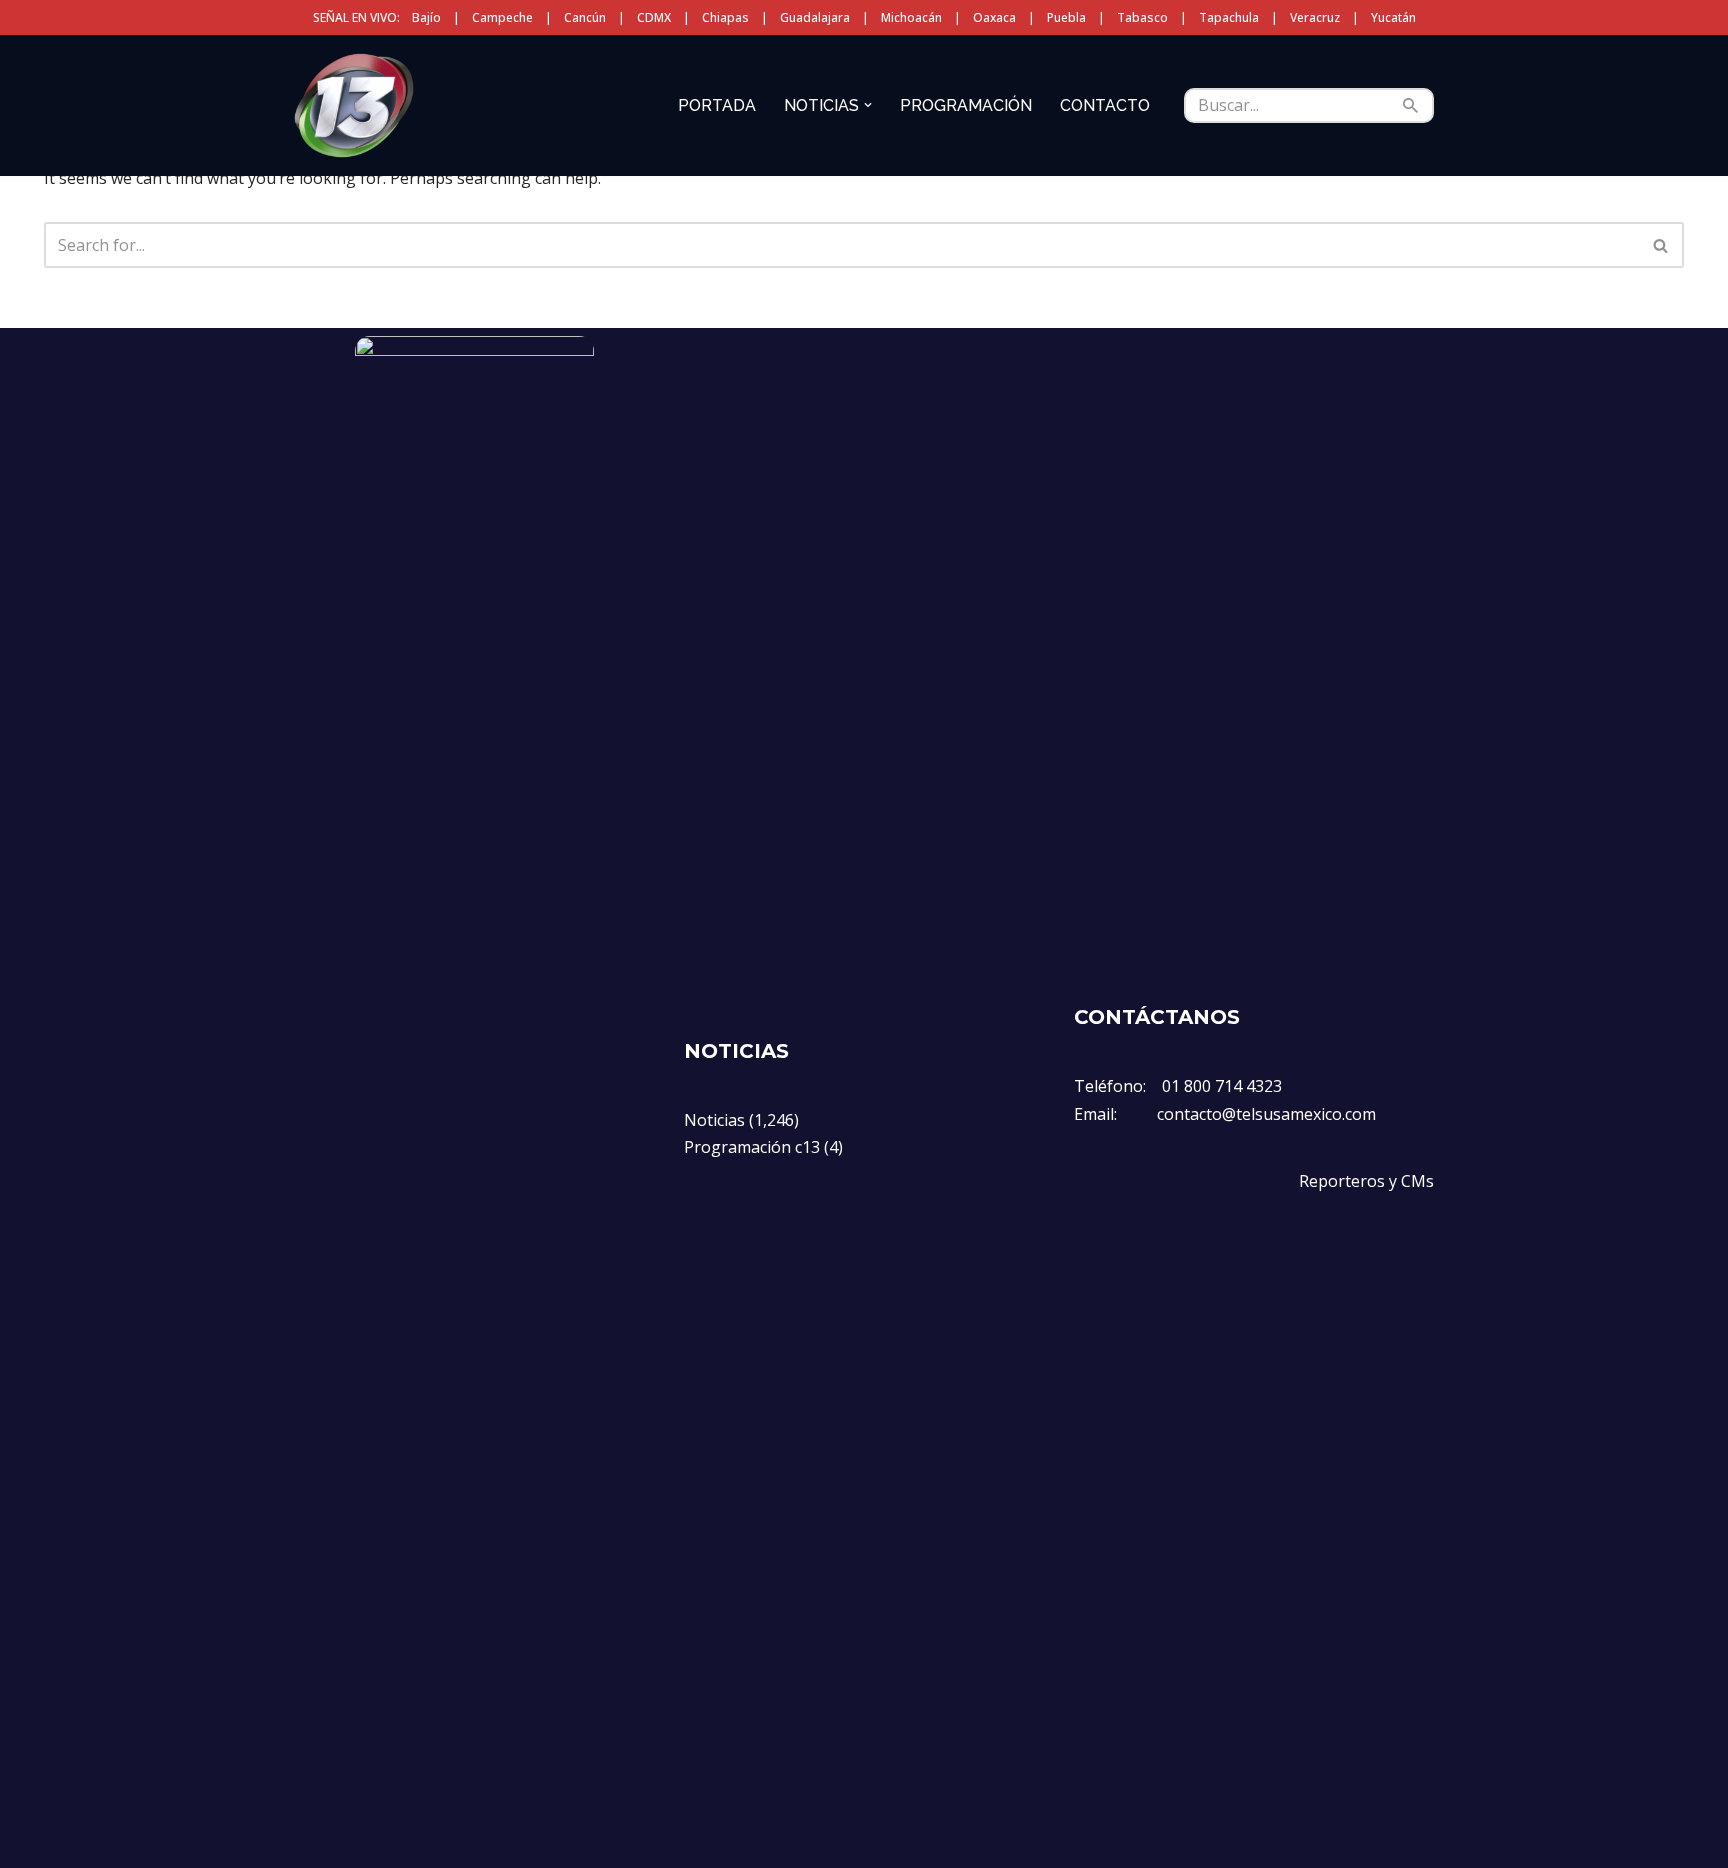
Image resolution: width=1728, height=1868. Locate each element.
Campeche (502, 17)
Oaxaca (994, 17)
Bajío (426, 17)
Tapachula (1229, 17)
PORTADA (717, 105)
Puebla (1066, 17)
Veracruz (1315, 17)
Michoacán (911, 17)
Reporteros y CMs (1366, 1181)
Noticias (714, 1120)
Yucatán (1393, 17)
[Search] (1411, 105)
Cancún (585, 17)
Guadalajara (815, 17)
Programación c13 (752, 1147)
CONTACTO (1105, 105)
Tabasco (1142, 17)
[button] (868, 105)
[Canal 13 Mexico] (354, 105)
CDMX (654, 17)
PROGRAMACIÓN (966, 105)
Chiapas (725, 17)
